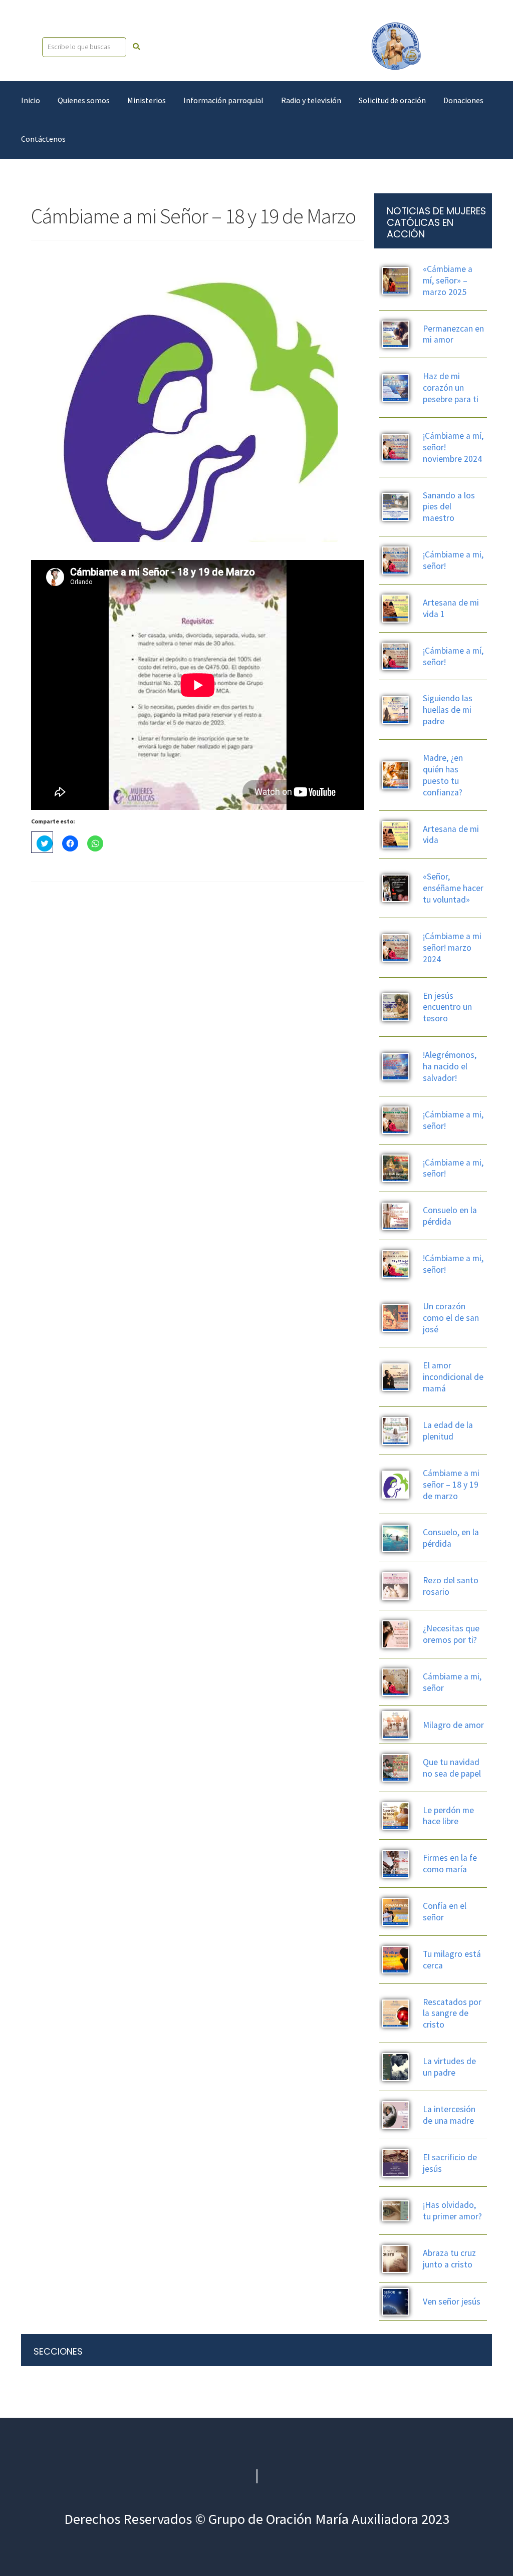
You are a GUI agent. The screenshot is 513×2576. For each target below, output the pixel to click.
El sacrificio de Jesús (450, 2163)
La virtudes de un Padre (449, 2067)
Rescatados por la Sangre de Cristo (452, 2014)
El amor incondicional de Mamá (453, 1377)
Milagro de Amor (453, 1725)
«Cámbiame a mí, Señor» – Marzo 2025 (448, 280)
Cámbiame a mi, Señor (452, 1682)
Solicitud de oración (392, 100)
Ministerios (147, 100)
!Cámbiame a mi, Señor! (453, 1264)
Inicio (31, 100)
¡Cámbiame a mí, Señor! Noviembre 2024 (453, 447)
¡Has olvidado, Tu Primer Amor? (452, 2211)
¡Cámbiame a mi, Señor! (453, 1120)
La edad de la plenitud (448, 1431)
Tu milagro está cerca (452, 1960)
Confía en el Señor (445, 1912)
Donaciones (463, 100)
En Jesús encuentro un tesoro (447, 1007)
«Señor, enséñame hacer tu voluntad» (453, 888)
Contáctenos (43, 139)
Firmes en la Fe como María (450, 1864)
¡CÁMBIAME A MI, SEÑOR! (453, 560)
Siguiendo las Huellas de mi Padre (448, 710)
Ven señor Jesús (452, 2302)
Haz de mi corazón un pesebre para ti (451, 388)
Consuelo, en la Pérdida (451, 1538)
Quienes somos (84, 100)
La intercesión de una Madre (449, 2115)
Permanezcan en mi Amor (453, 334)
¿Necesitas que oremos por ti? (451, 1634)
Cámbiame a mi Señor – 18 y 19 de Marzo (451, 1485)
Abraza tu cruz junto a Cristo (449, 2259)
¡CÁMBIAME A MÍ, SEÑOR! (453, 656)
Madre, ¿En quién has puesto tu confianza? (443, 775)
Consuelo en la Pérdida (450, 1216)
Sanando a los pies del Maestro (449, 507)
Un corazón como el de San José (451, 1318)
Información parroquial (223, 100)
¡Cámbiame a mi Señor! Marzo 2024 (452, 948)
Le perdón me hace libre (448, 1816)
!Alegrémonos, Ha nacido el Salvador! (450, 1066)
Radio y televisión (311, 100)
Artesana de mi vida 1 (451, 608)
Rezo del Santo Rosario (451, 1586)
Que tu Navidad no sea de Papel (452, 1768)
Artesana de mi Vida (451, 835)
